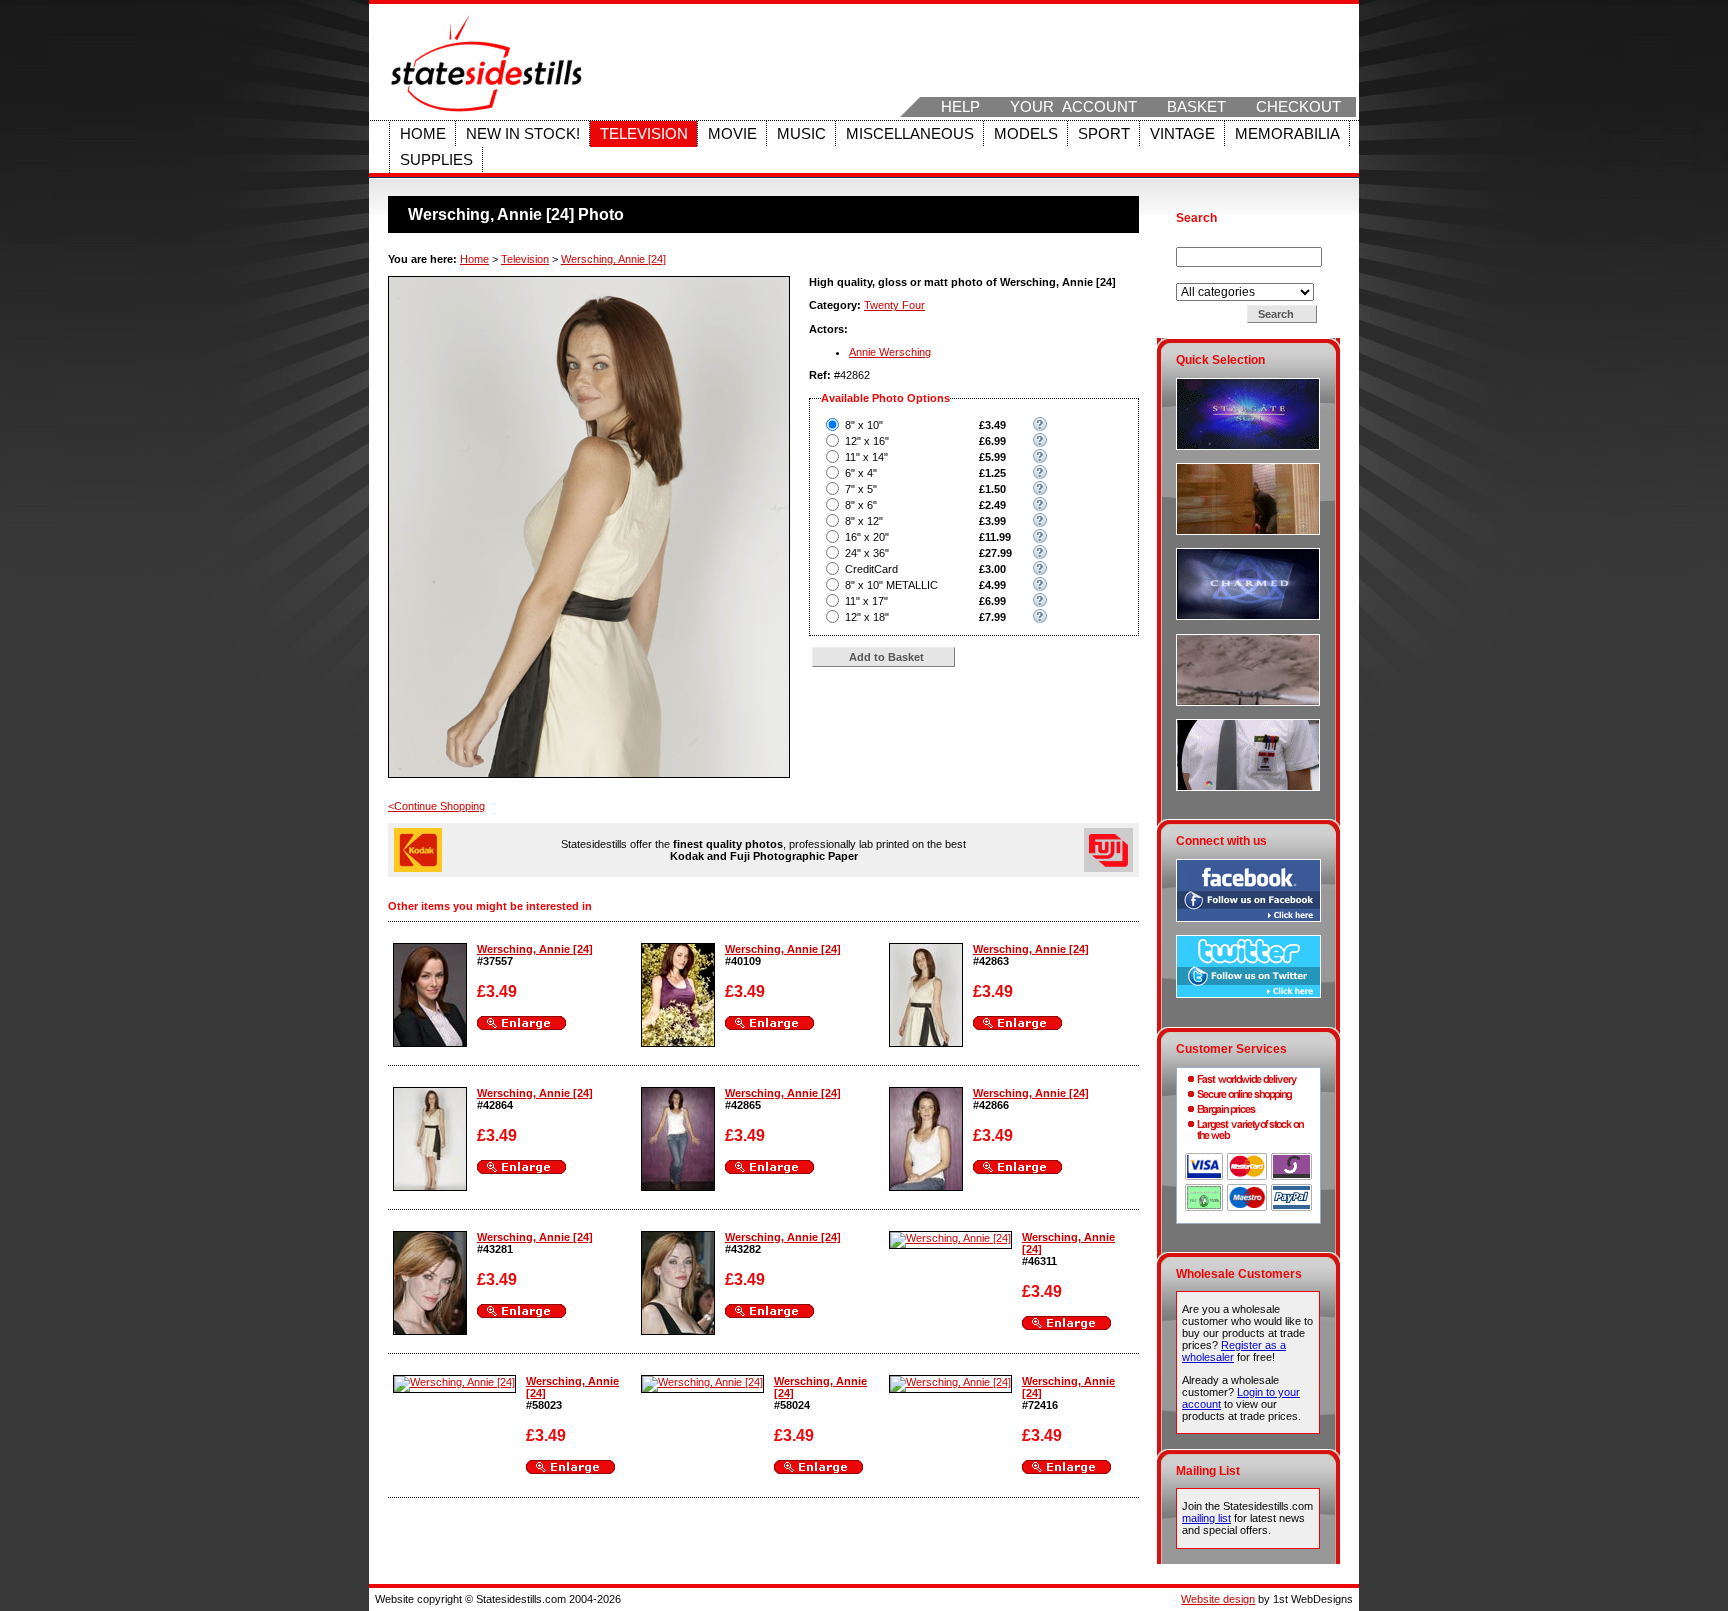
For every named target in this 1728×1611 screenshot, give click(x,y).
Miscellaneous (910, 134)
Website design (1218, 1599)
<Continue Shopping (436, 806)
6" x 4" (861, 473)
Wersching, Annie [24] (613, 259)
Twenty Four (894, 305)
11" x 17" (866, 601)
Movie (732, 134)
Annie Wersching (890, 352)
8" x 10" (864, 425)
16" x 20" (867, 537)
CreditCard (871, 569)
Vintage (1182, 134)
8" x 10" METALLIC (891, 585)
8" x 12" (864, 521)
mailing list (1206, 1518)
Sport (1104, 134)
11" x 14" (866, 457)
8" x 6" (861, 505)
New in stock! (523, 134)
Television (644, 134)
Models (1026, 134)
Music (801, 134)
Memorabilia (1287, 134)
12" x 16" (867, 441)
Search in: (1202, 277)
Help (960, 107)
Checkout (1298, 107)
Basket (1196, 107)
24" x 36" (867, 553)
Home (423, 134)
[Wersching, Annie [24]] (430, 1043)
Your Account (1073, 107)
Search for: (1205, 241)
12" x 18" (867, 617)
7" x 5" (861, 489)
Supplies (436, 160)
